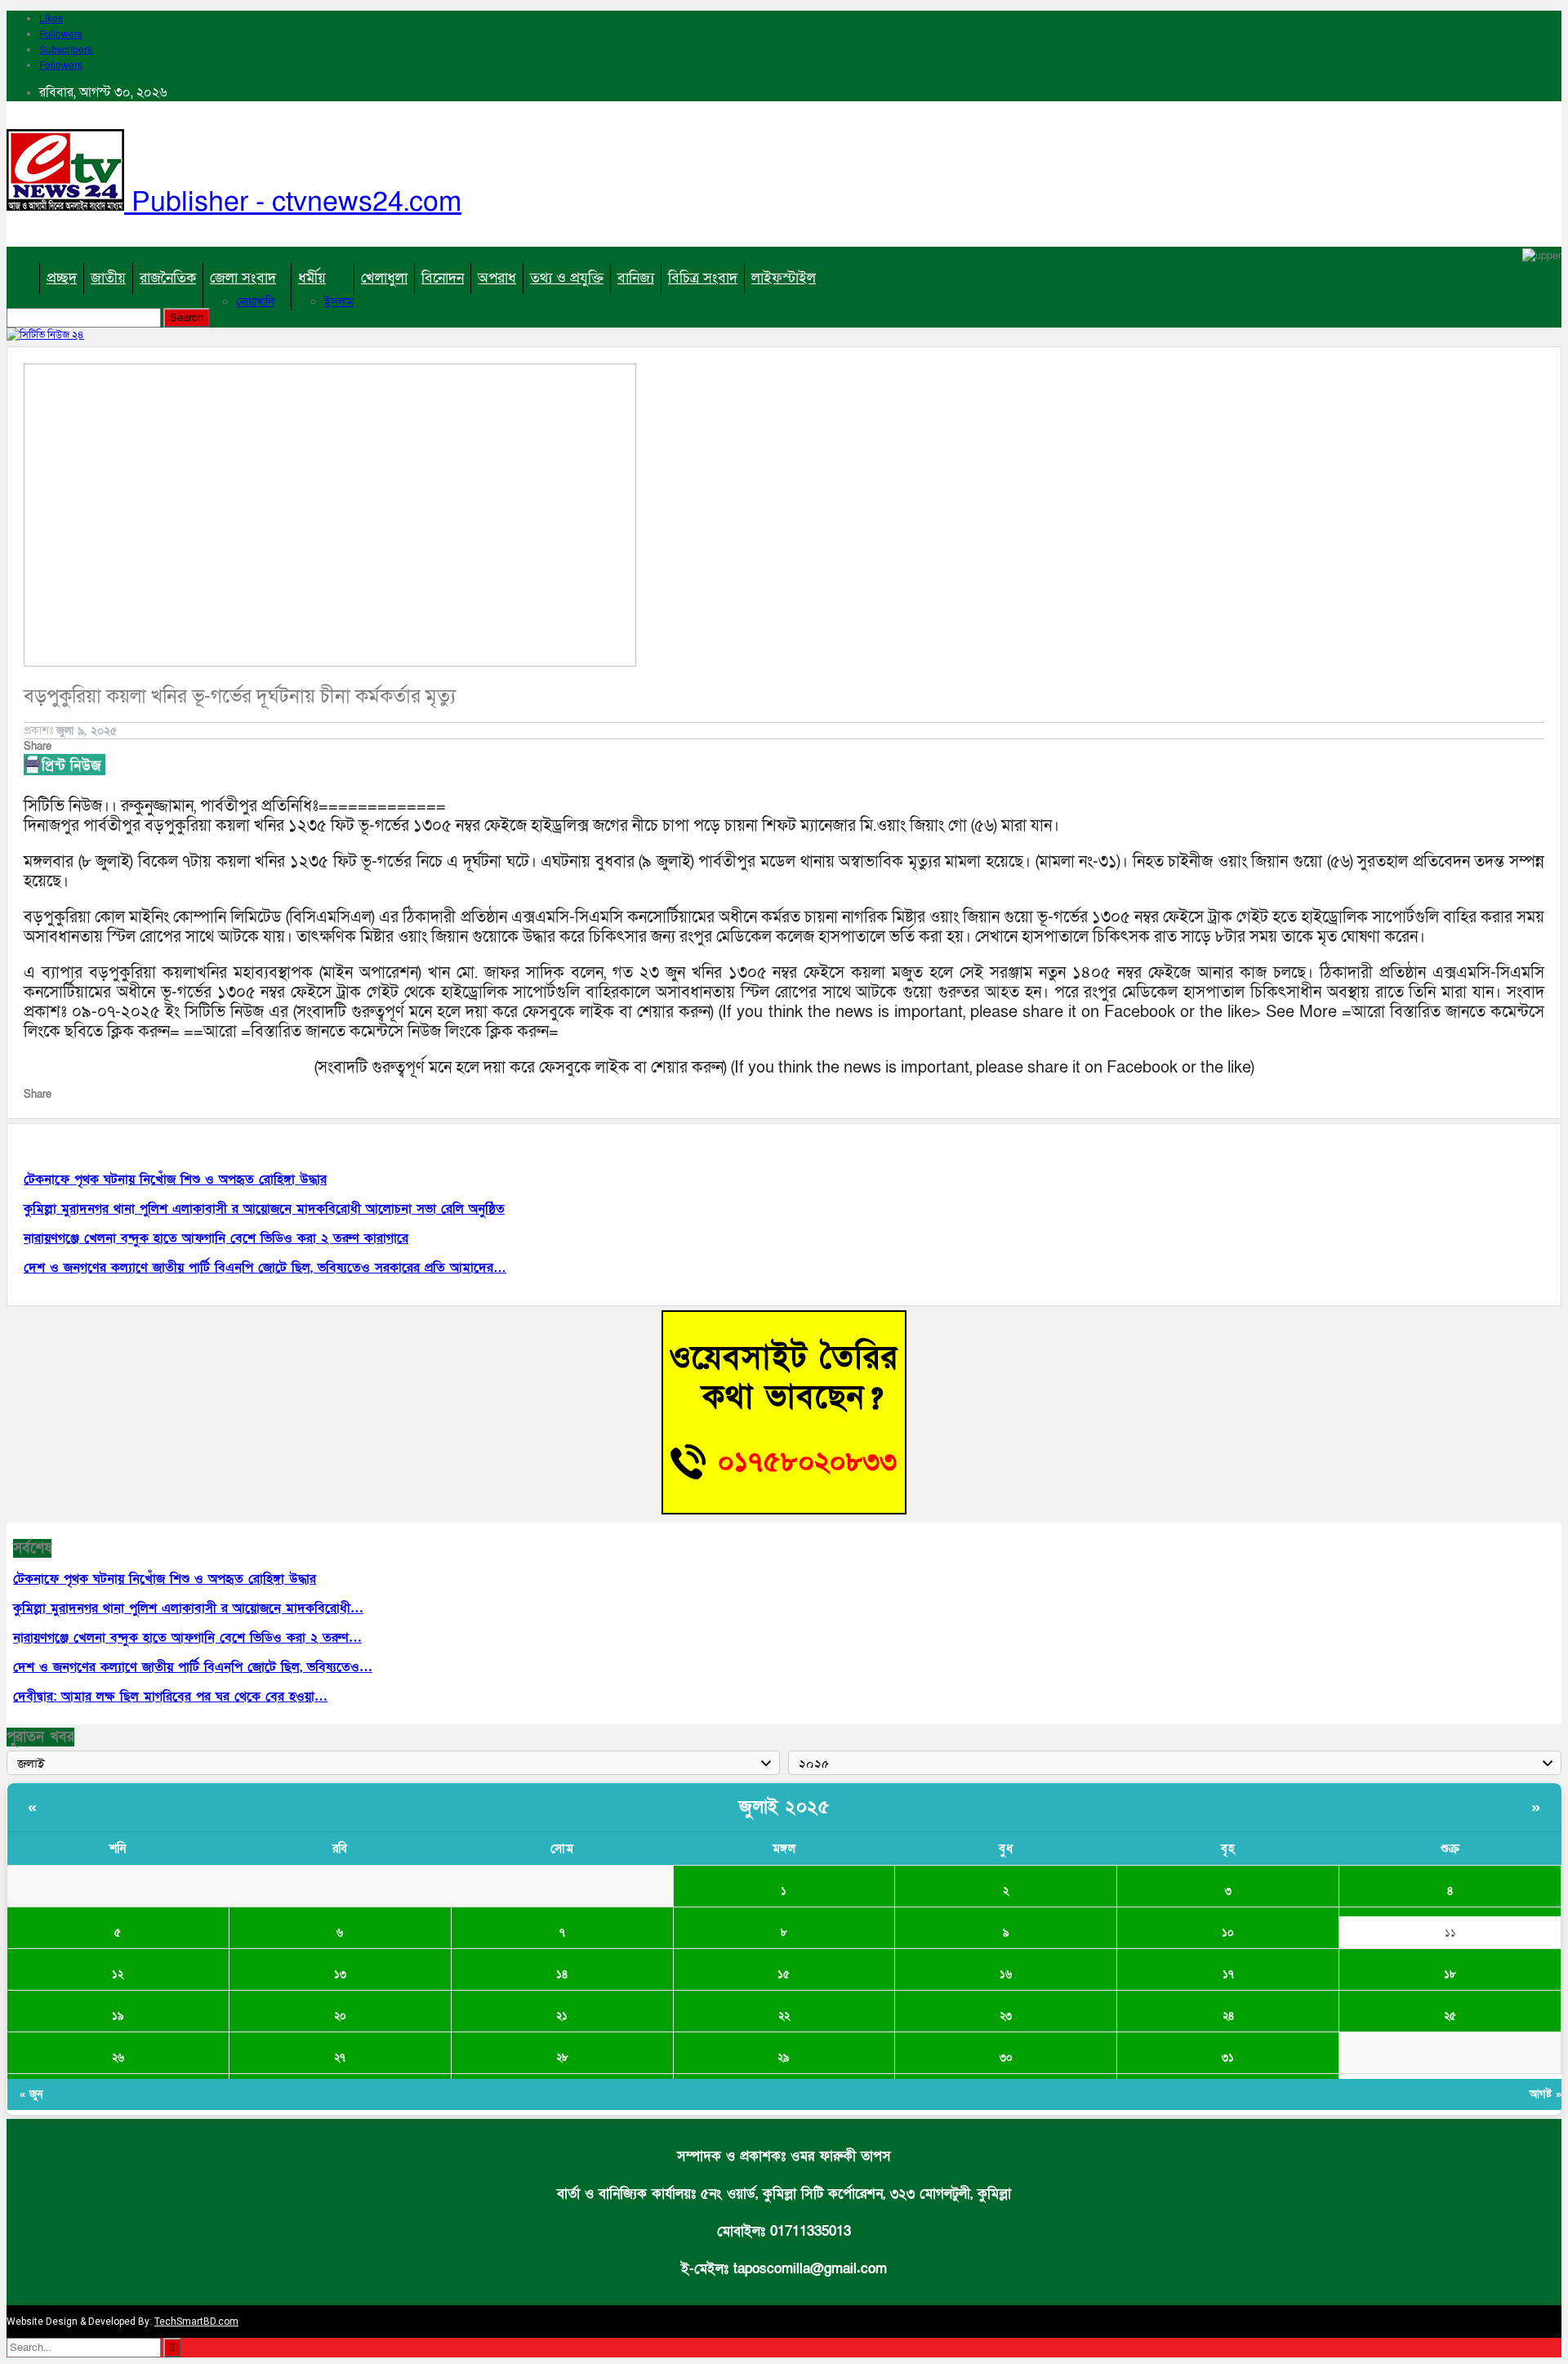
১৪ (562, 1974)
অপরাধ (497, 278)
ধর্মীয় (312, 278)
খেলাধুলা (384, 278)
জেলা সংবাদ (243, 278)
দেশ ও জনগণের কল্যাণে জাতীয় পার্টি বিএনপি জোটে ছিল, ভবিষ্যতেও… (193, 1667)
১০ (1228, 1933)
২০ (340, 2016)
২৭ (340, 2058)
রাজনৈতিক (168, 278)
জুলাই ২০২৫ (784, 1807)
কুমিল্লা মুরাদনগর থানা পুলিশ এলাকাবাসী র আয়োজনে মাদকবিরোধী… (188, 1608)
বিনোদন (443, 278)
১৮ (1450, 1974)
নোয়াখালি (255, 302)
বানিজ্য (636, 278)
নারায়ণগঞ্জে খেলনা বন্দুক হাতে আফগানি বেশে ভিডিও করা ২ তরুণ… (187, 1638)
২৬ (118, 2058)
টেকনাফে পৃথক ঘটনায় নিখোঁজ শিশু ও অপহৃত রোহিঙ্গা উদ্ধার (165, 1579)
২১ (562, 2016)
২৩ (1006, 2016)
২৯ (784, 2058)
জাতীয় (108, 278)
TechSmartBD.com (196, 2322)
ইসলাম (339, 302)
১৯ (118, 2016)
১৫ (784, 1974)
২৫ (1450, 2016)
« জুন (31, 2094)
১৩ (340, 1974)
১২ (118, 1974)
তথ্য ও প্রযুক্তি (567, 278)
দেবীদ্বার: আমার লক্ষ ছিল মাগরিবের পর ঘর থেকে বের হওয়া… (170, 1697)
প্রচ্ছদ (62, 278)
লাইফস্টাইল (784, 278)
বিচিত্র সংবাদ (703, 278)
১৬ (1006, 1974)
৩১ (1228, 2058)
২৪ (1228, 2016)
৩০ (1006, 2058)
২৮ (562, 2058)
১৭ (1228, 1974)
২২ (784, 2016)
